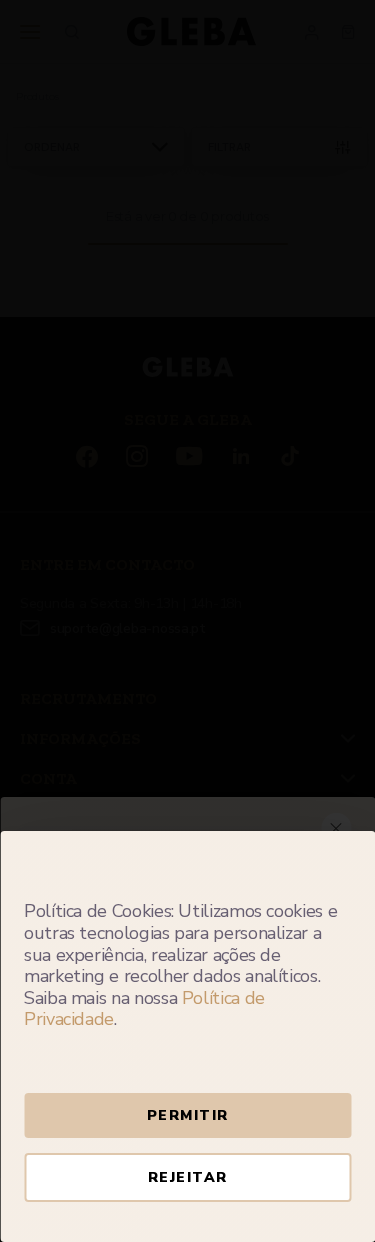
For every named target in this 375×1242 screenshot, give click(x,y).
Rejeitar (188, 1177)
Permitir (188, 1115)
